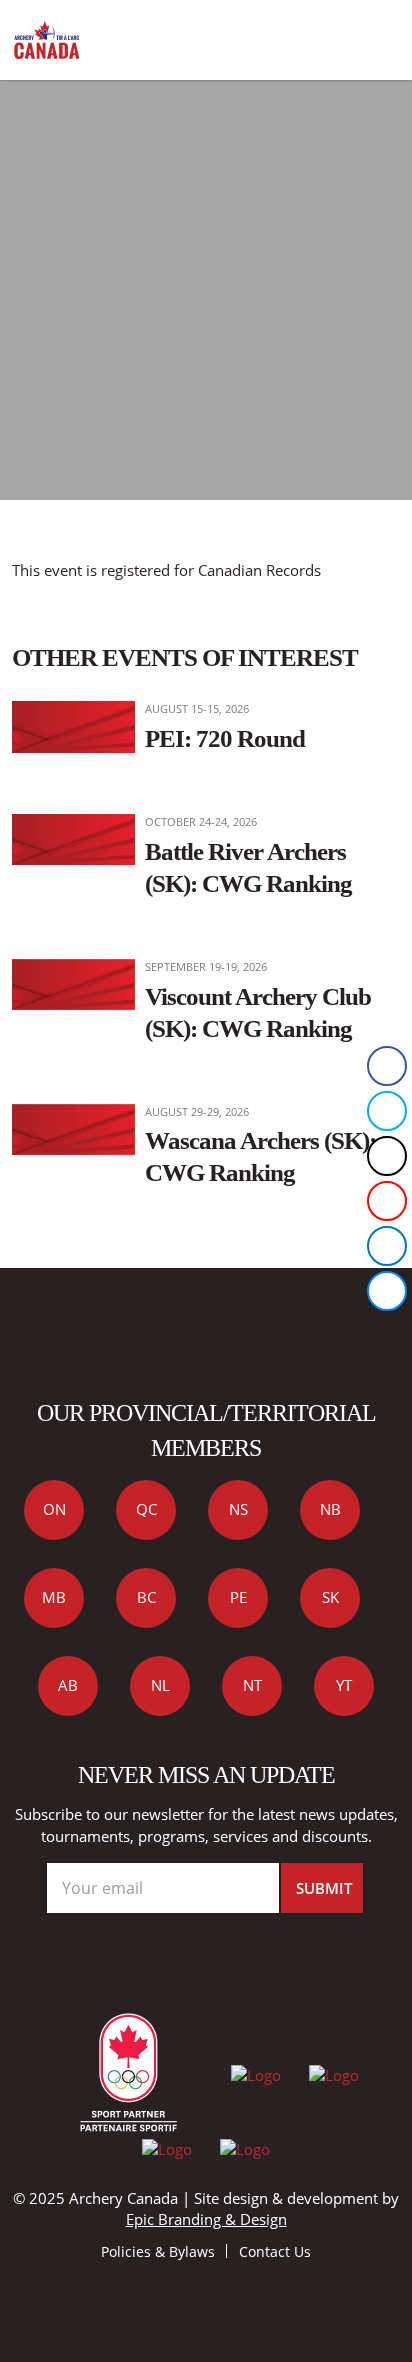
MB (54, 1597)
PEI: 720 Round (225, 738)
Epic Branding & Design (206, 2219)
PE (238, 1597)
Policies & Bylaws (158, 2251)
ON (54, 1509)
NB (330, 1509)
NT (252, 1685)
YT (344, 1685)
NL (160, 1685)
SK (330, 1597)
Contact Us (275, 2251)
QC (146, 1509)
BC (146, 1597)
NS (238, 1509)
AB (68, 1685)
